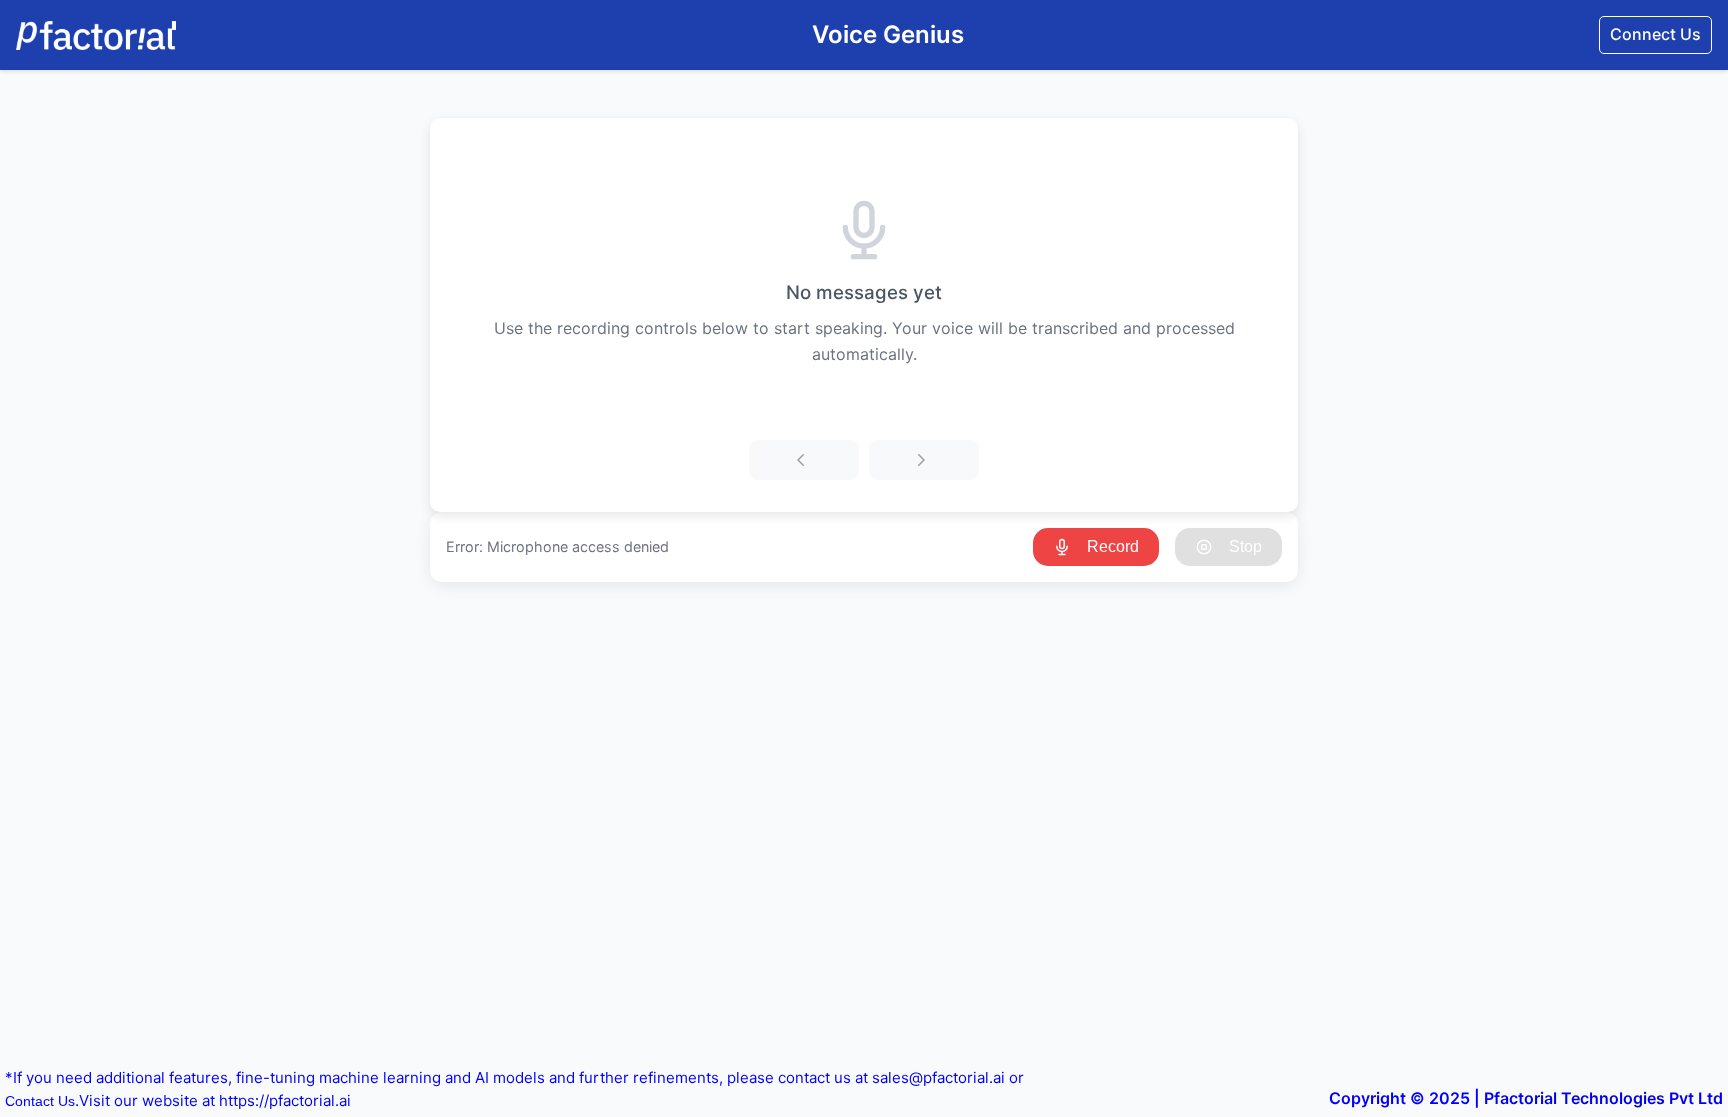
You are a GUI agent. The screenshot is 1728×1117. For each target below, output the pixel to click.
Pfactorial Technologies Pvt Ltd (1603, 1098)
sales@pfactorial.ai (938, 1077)
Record (1113, 546)
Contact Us (40, 1101)
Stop (1245, 546)
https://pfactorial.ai (285, 1100)
